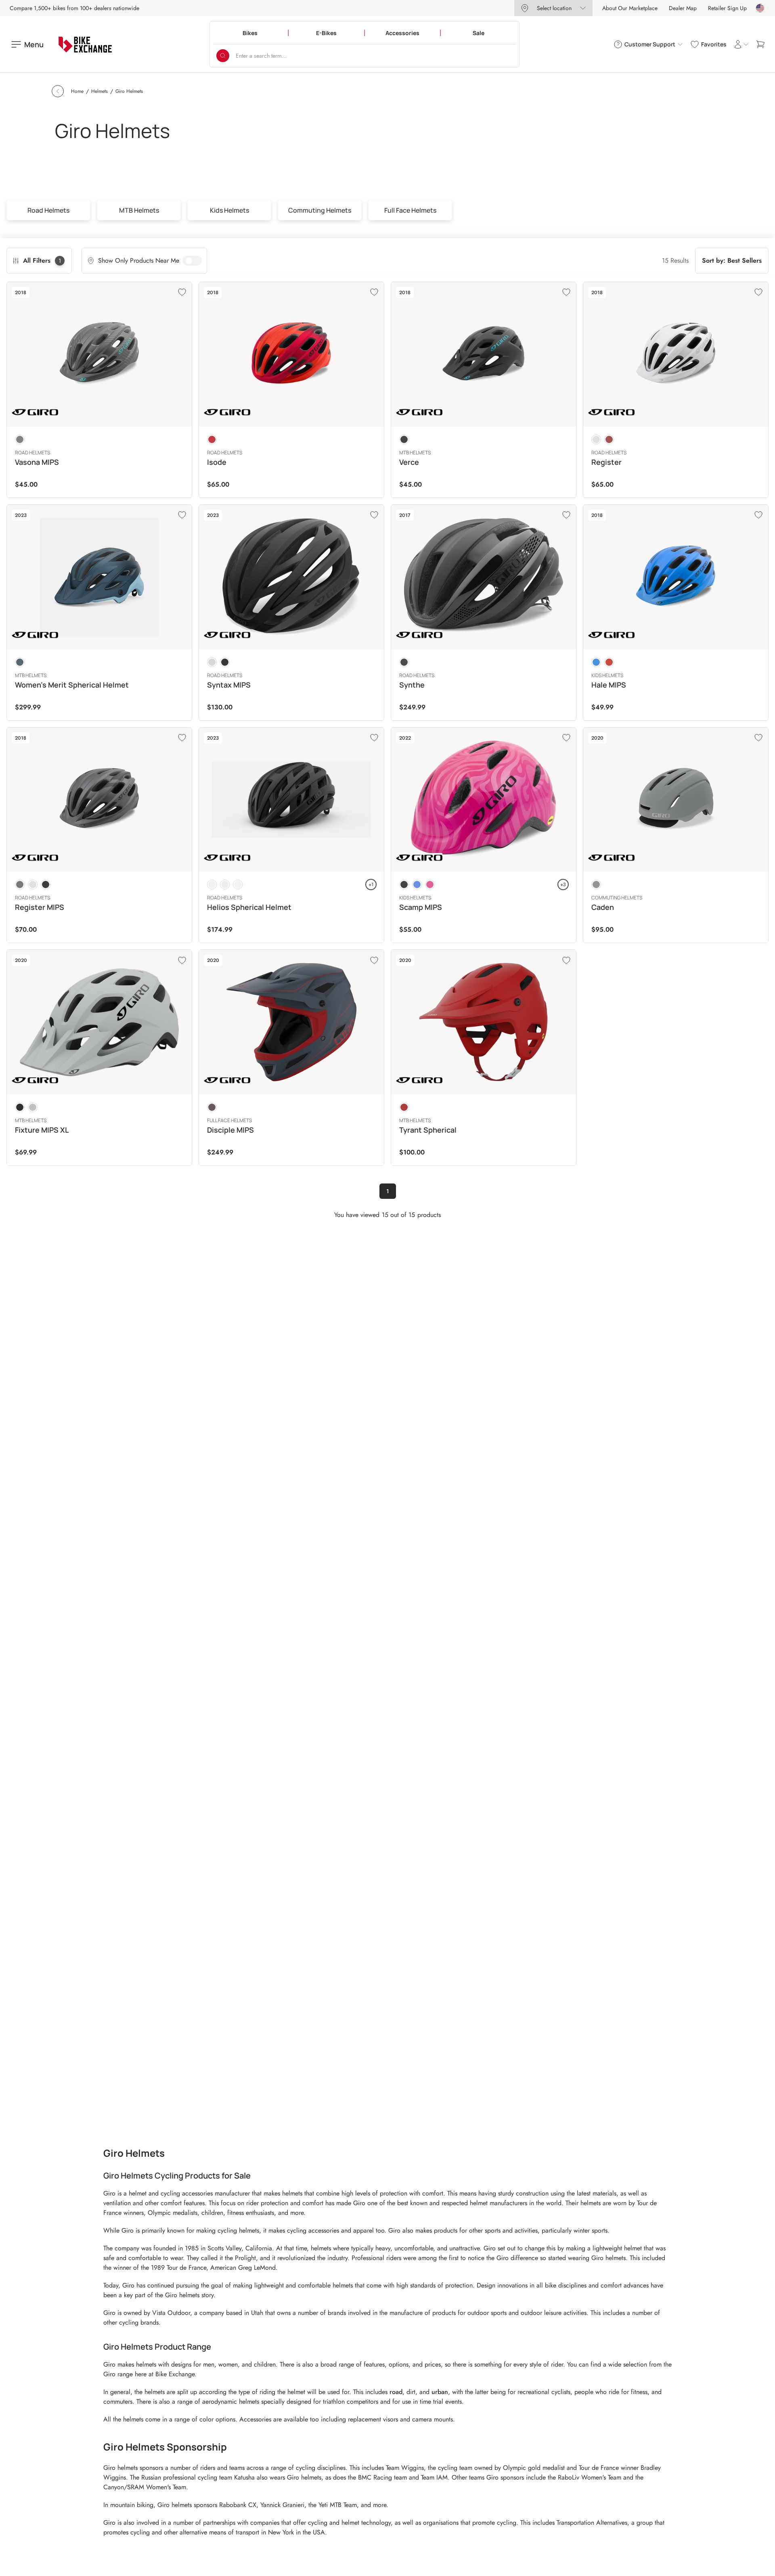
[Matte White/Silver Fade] (238, 884)
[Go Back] (58, 91)
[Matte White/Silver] (212, 662)
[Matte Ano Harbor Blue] (20, 662)
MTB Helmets (139, 210)
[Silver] (20, 884)
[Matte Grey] (596, 884)
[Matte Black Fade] (225, 884)
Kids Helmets (229, 210)
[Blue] (596, 662)
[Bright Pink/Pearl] (430, 884)
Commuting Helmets (320, 210)
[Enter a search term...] (223, 56)
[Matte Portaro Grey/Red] (212, 1107)
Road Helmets (48, 210)
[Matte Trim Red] (404, 1107)
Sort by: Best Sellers (732, 260)
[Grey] (20, 439)
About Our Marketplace (630, 8)
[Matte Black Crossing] (212, 884)
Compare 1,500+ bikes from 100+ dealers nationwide (74, 8)
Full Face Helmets (410, 210)
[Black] (404, 439)
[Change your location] (760, 8)
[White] (596, 439)
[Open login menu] (741, 44)
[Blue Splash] (417, 884)
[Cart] (760, 44)
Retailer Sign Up (727, 8)
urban (440, 2392)
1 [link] (388, 1191)
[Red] (212, 439)
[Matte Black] (225, 662)
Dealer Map (683, 8)
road (396, 2392)
